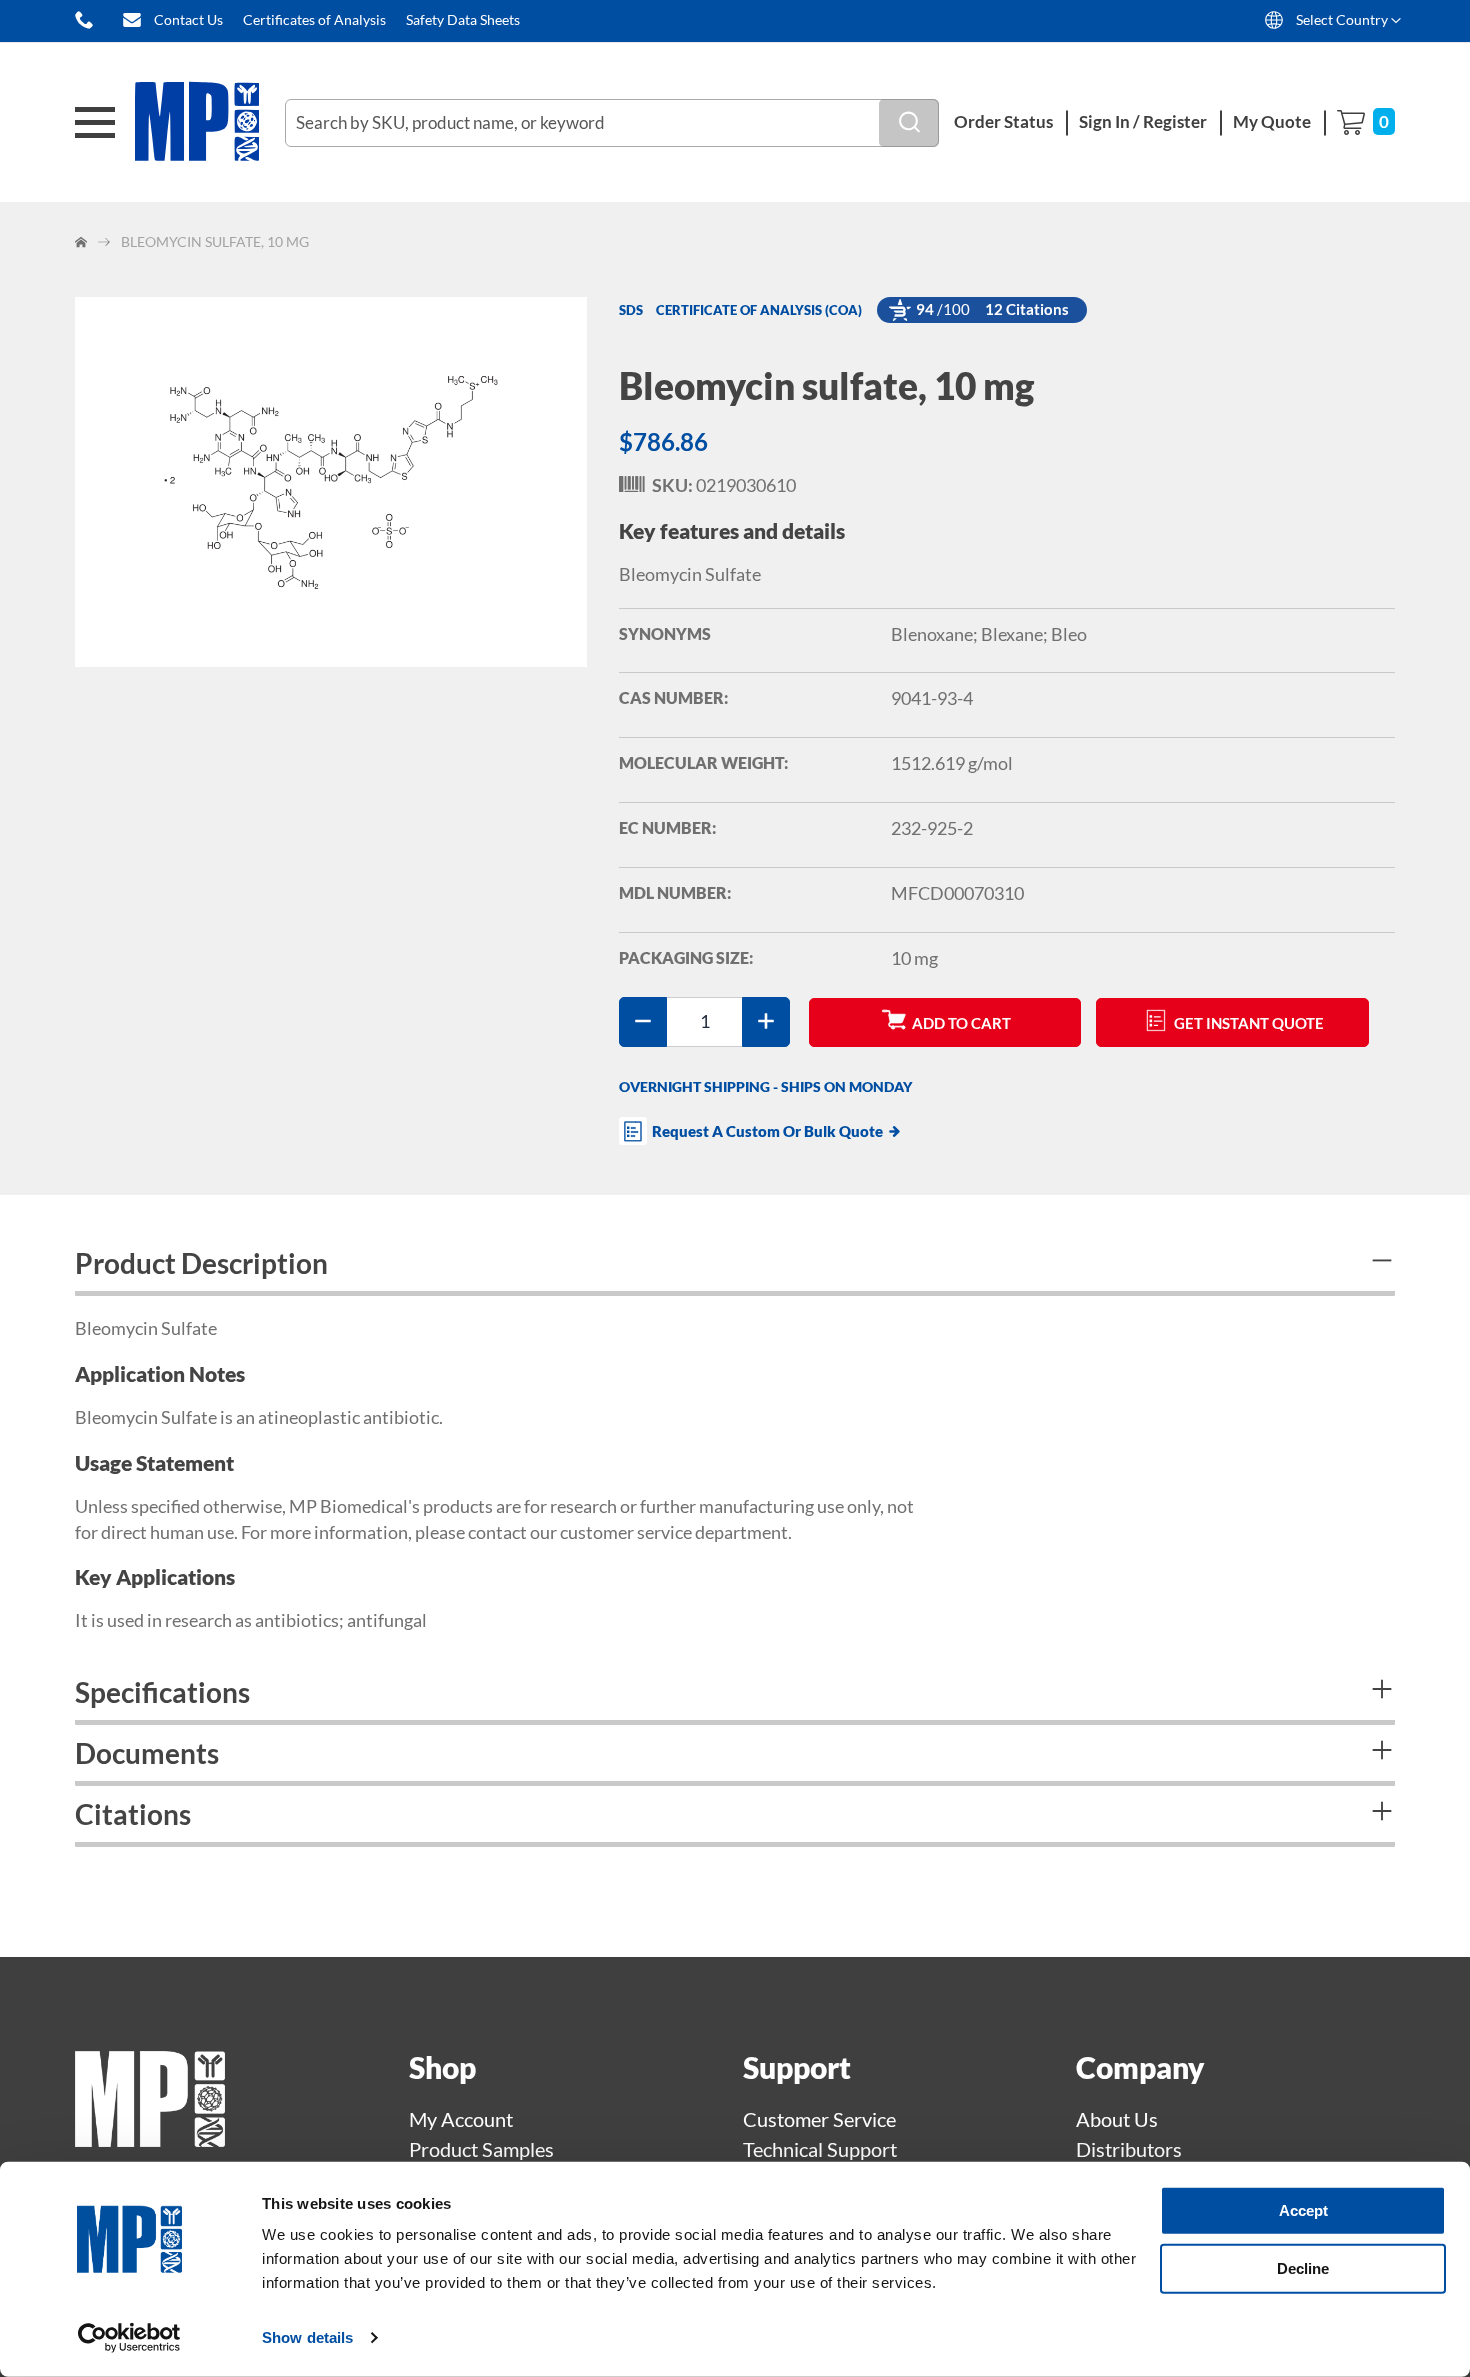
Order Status (1003, 121)
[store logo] (210, 122)
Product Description (201, 1263)
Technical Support (820, 2149)
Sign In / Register (1143, 121)
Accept (1303, 2210)
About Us (1117, 2119)
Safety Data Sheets (463, 19)
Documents (147, 1753)
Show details (307, 2337)
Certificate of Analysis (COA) (759, 310)
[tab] (735, 1265)
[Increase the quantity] (766, 1022)
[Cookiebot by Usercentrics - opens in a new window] (129, 2338)
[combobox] (612, 123)
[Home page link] (150, 2139)
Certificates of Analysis (314, 19)
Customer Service (819, 2119)
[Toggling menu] (95, 122)
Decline (1303, 2267)
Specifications (162, 1692)
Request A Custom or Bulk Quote (767, 1131)
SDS (631, 310)
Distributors (1129, 2149)
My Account (461, 2119)
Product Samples (481, 2149)
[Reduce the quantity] (643, 1022)
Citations (133, 1814)
